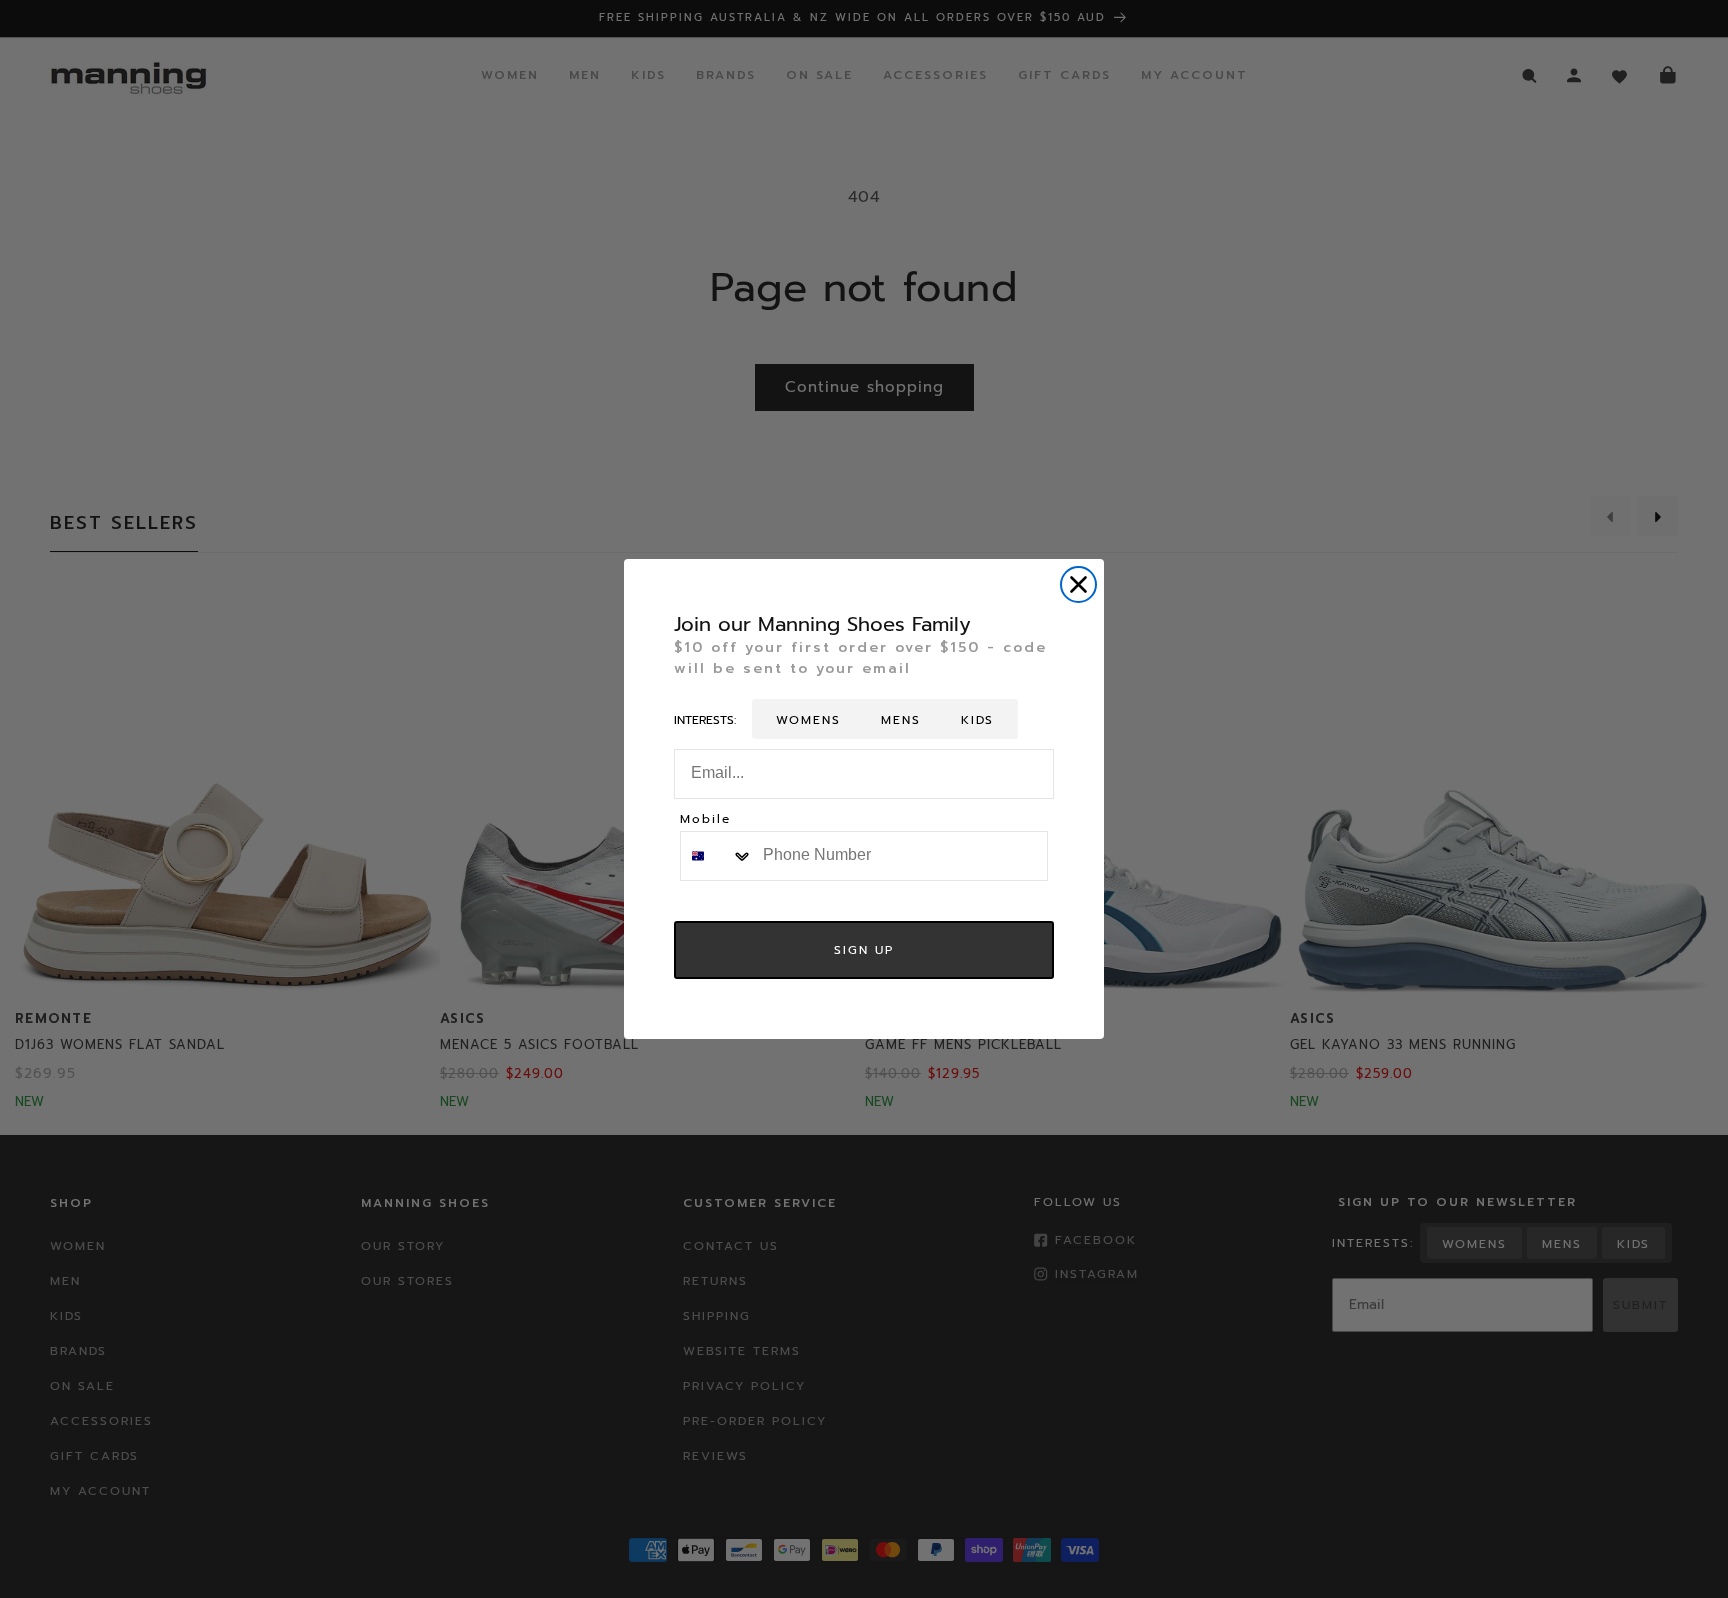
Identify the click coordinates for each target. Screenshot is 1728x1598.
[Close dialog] (1078, 584)
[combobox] (717, 856)
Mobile (705, 820)
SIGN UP (864, 950)
